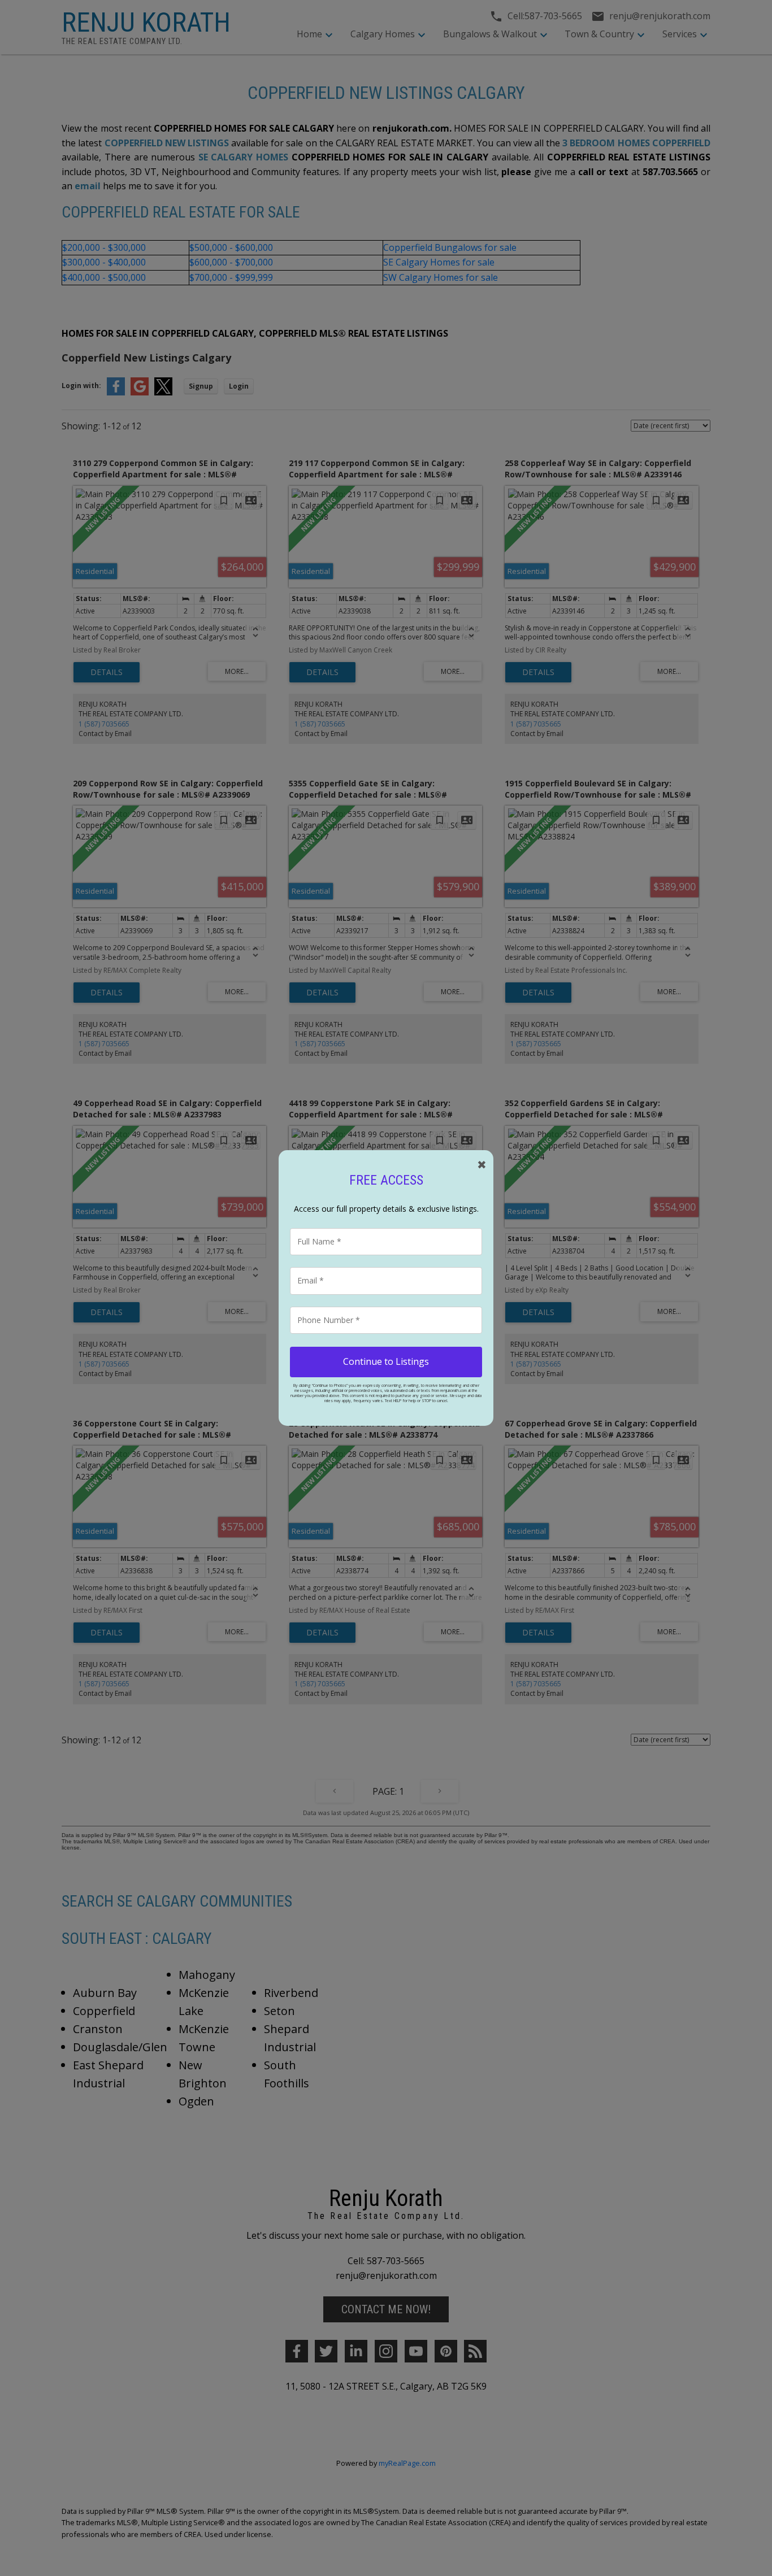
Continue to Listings (386, 1361)
